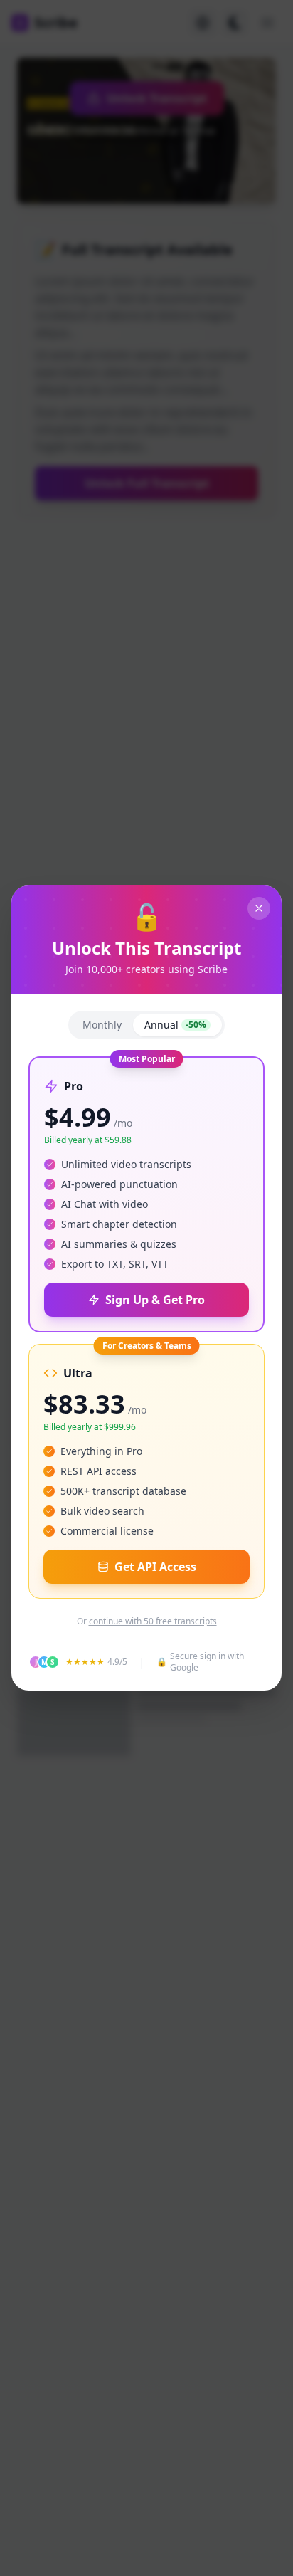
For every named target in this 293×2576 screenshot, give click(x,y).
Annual (175, 1025)
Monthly (102, 1025)
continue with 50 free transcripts (153, 1621)
